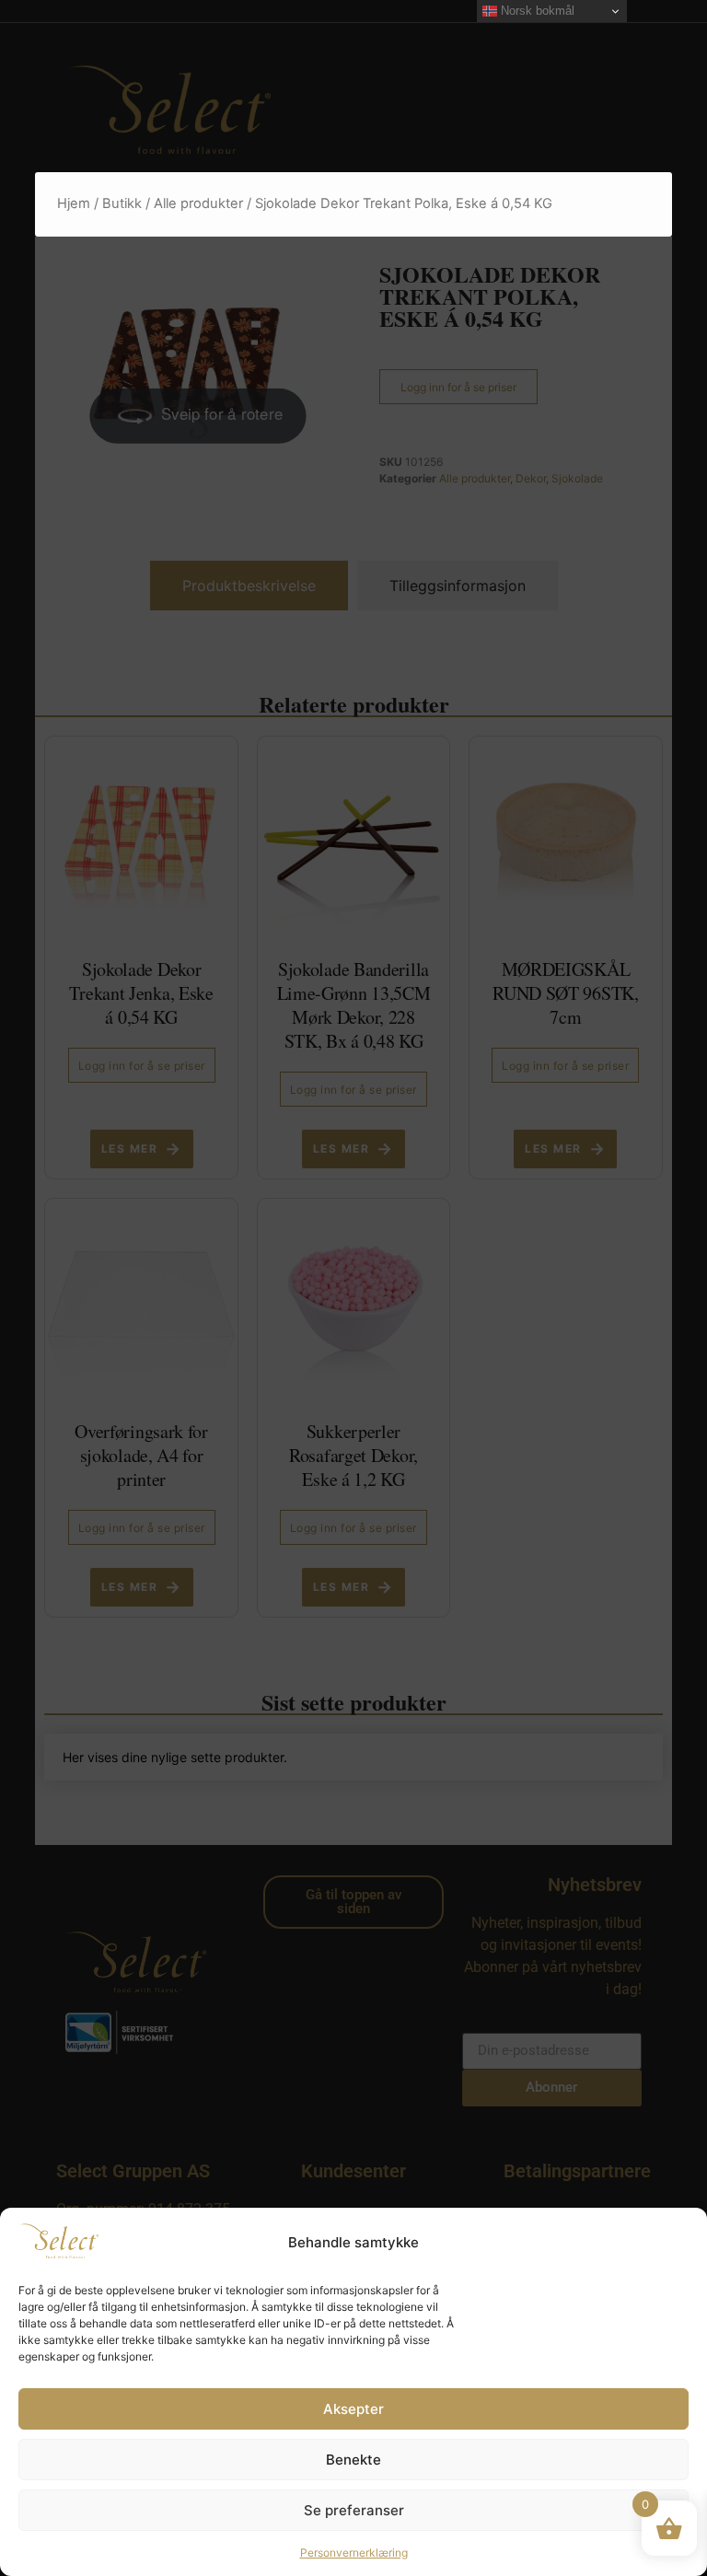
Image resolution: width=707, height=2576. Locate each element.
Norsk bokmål (536, 11)
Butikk (122, 203)
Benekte (353, 2460)
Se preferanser (354, 2510)
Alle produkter (198, 203)
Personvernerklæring (354, 2553)
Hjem (74, 203)
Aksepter (353, 2409)
